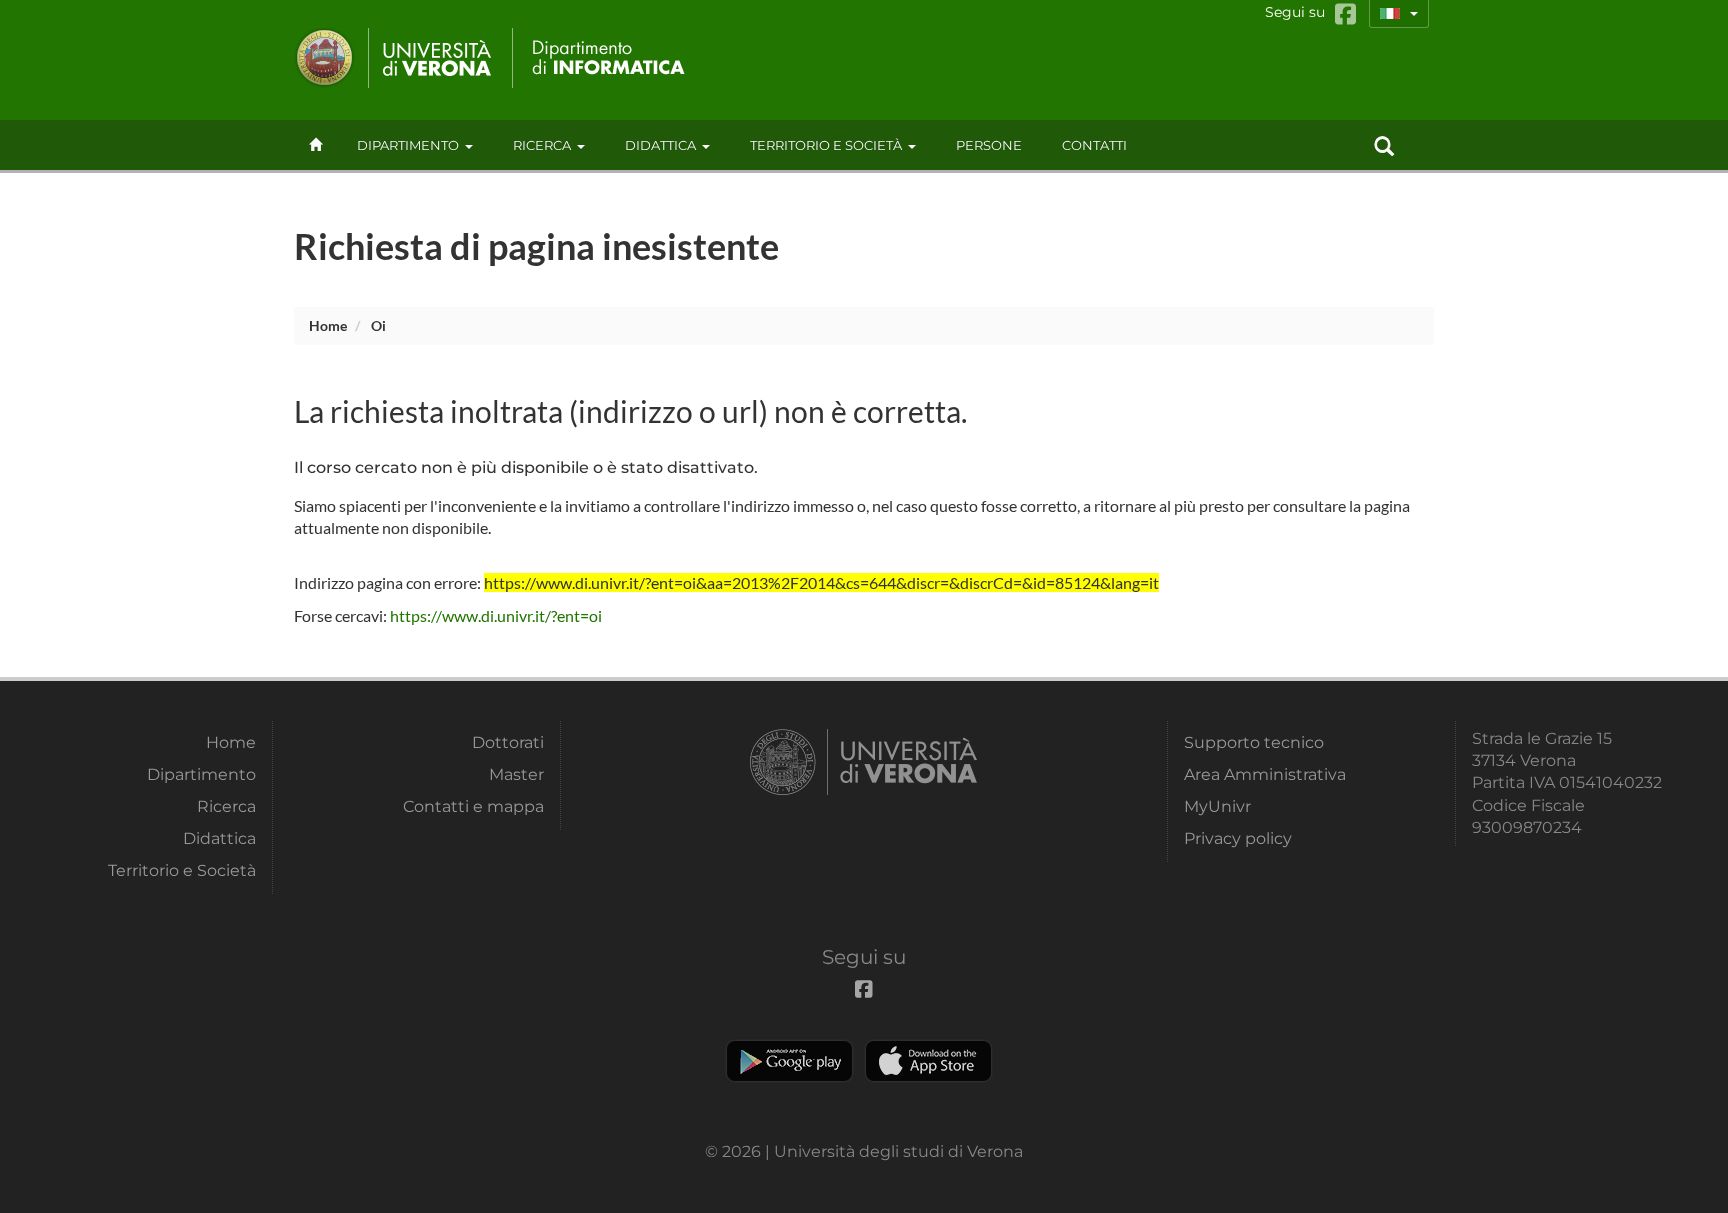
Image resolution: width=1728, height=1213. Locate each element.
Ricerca (542, 145)
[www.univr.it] (394, 58)
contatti (1094, 145)
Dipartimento (408, 145)
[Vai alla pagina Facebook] (1345, 14)
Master (516, 774)
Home (328, 325)
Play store (789, 1061)
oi (378, 325)
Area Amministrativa (1265, 774)
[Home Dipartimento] (602, 58)
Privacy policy (1238, 838)
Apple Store (928, 1061)
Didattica (660, 145)
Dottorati (508, 742)
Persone (989, 145)
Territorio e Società (826, 145)
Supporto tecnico (1254, 742)
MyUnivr (1217, 806)
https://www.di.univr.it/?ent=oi (496, 615)
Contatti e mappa (473, 806)
